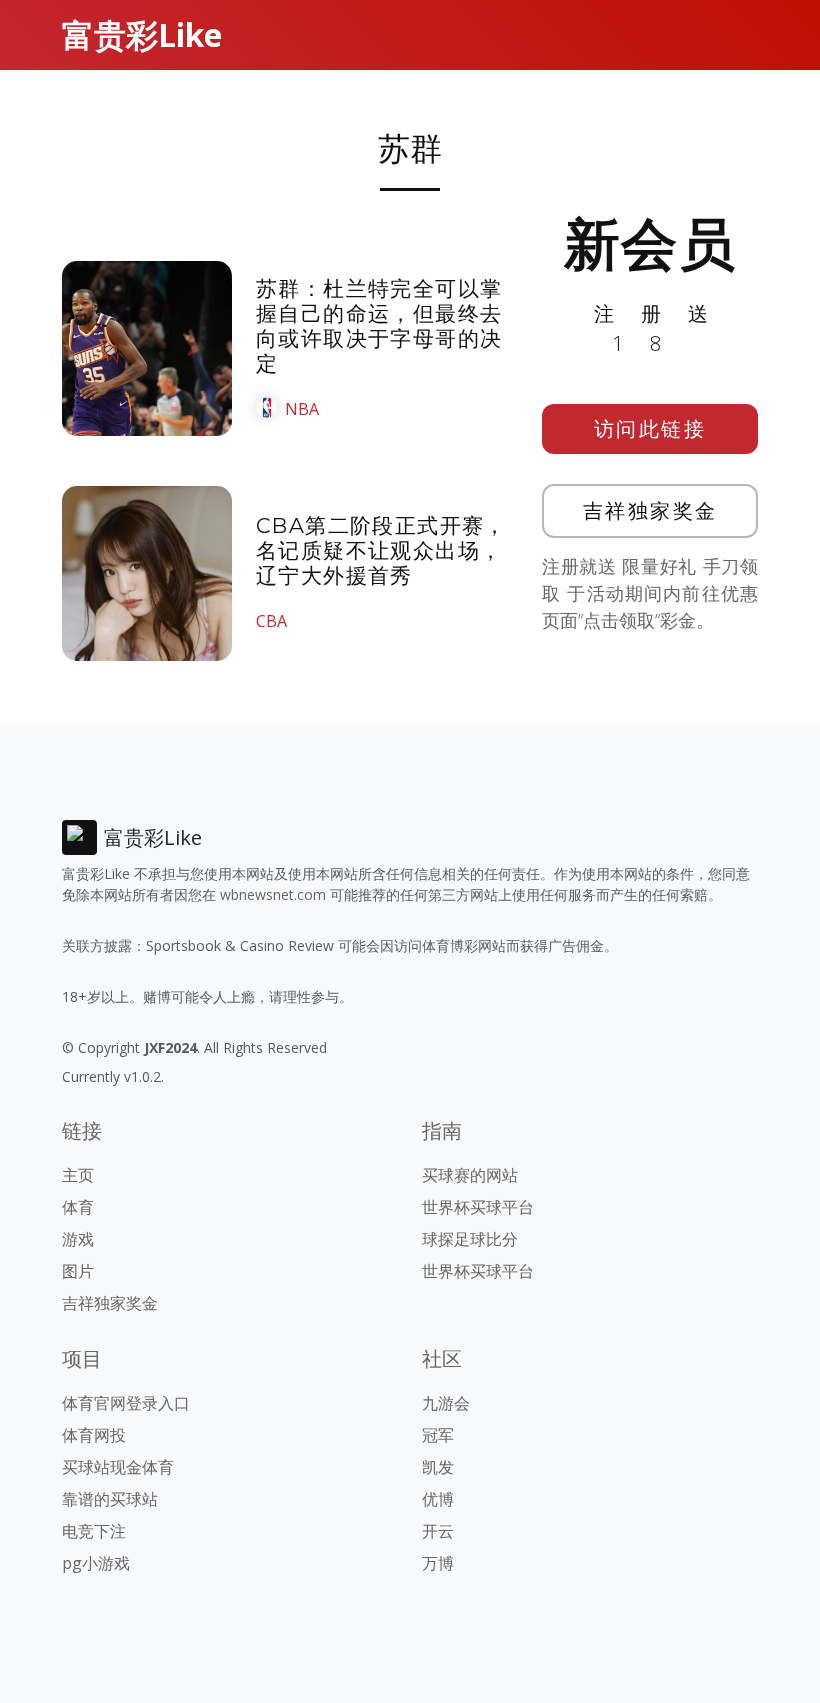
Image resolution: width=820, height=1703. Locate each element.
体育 (78, 1207)
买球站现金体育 (118, 1467)
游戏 (78, 1239)
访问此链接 (650, 428)
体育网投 (94, 1435)
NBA (302, 409)
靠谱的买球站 (110, 1499)
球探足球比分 (470, 1239)
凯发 (438, 1467)
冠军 (438, 1435)
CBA (271, 621)
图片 (78, 1271)
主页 (78, 1175)
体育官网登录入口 (126, 1403)
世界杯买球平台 (478, 1207)
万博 (438, 1563)
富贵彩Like (142, 34)
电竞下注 (94, 1531)
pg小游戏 (96, 1563)
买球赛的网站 (470, 1175)
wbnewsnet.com (273, 894)
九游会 (446, 1403)
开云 (438, 1531)
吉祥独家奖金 (650, 510)
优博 (438, 1499)
